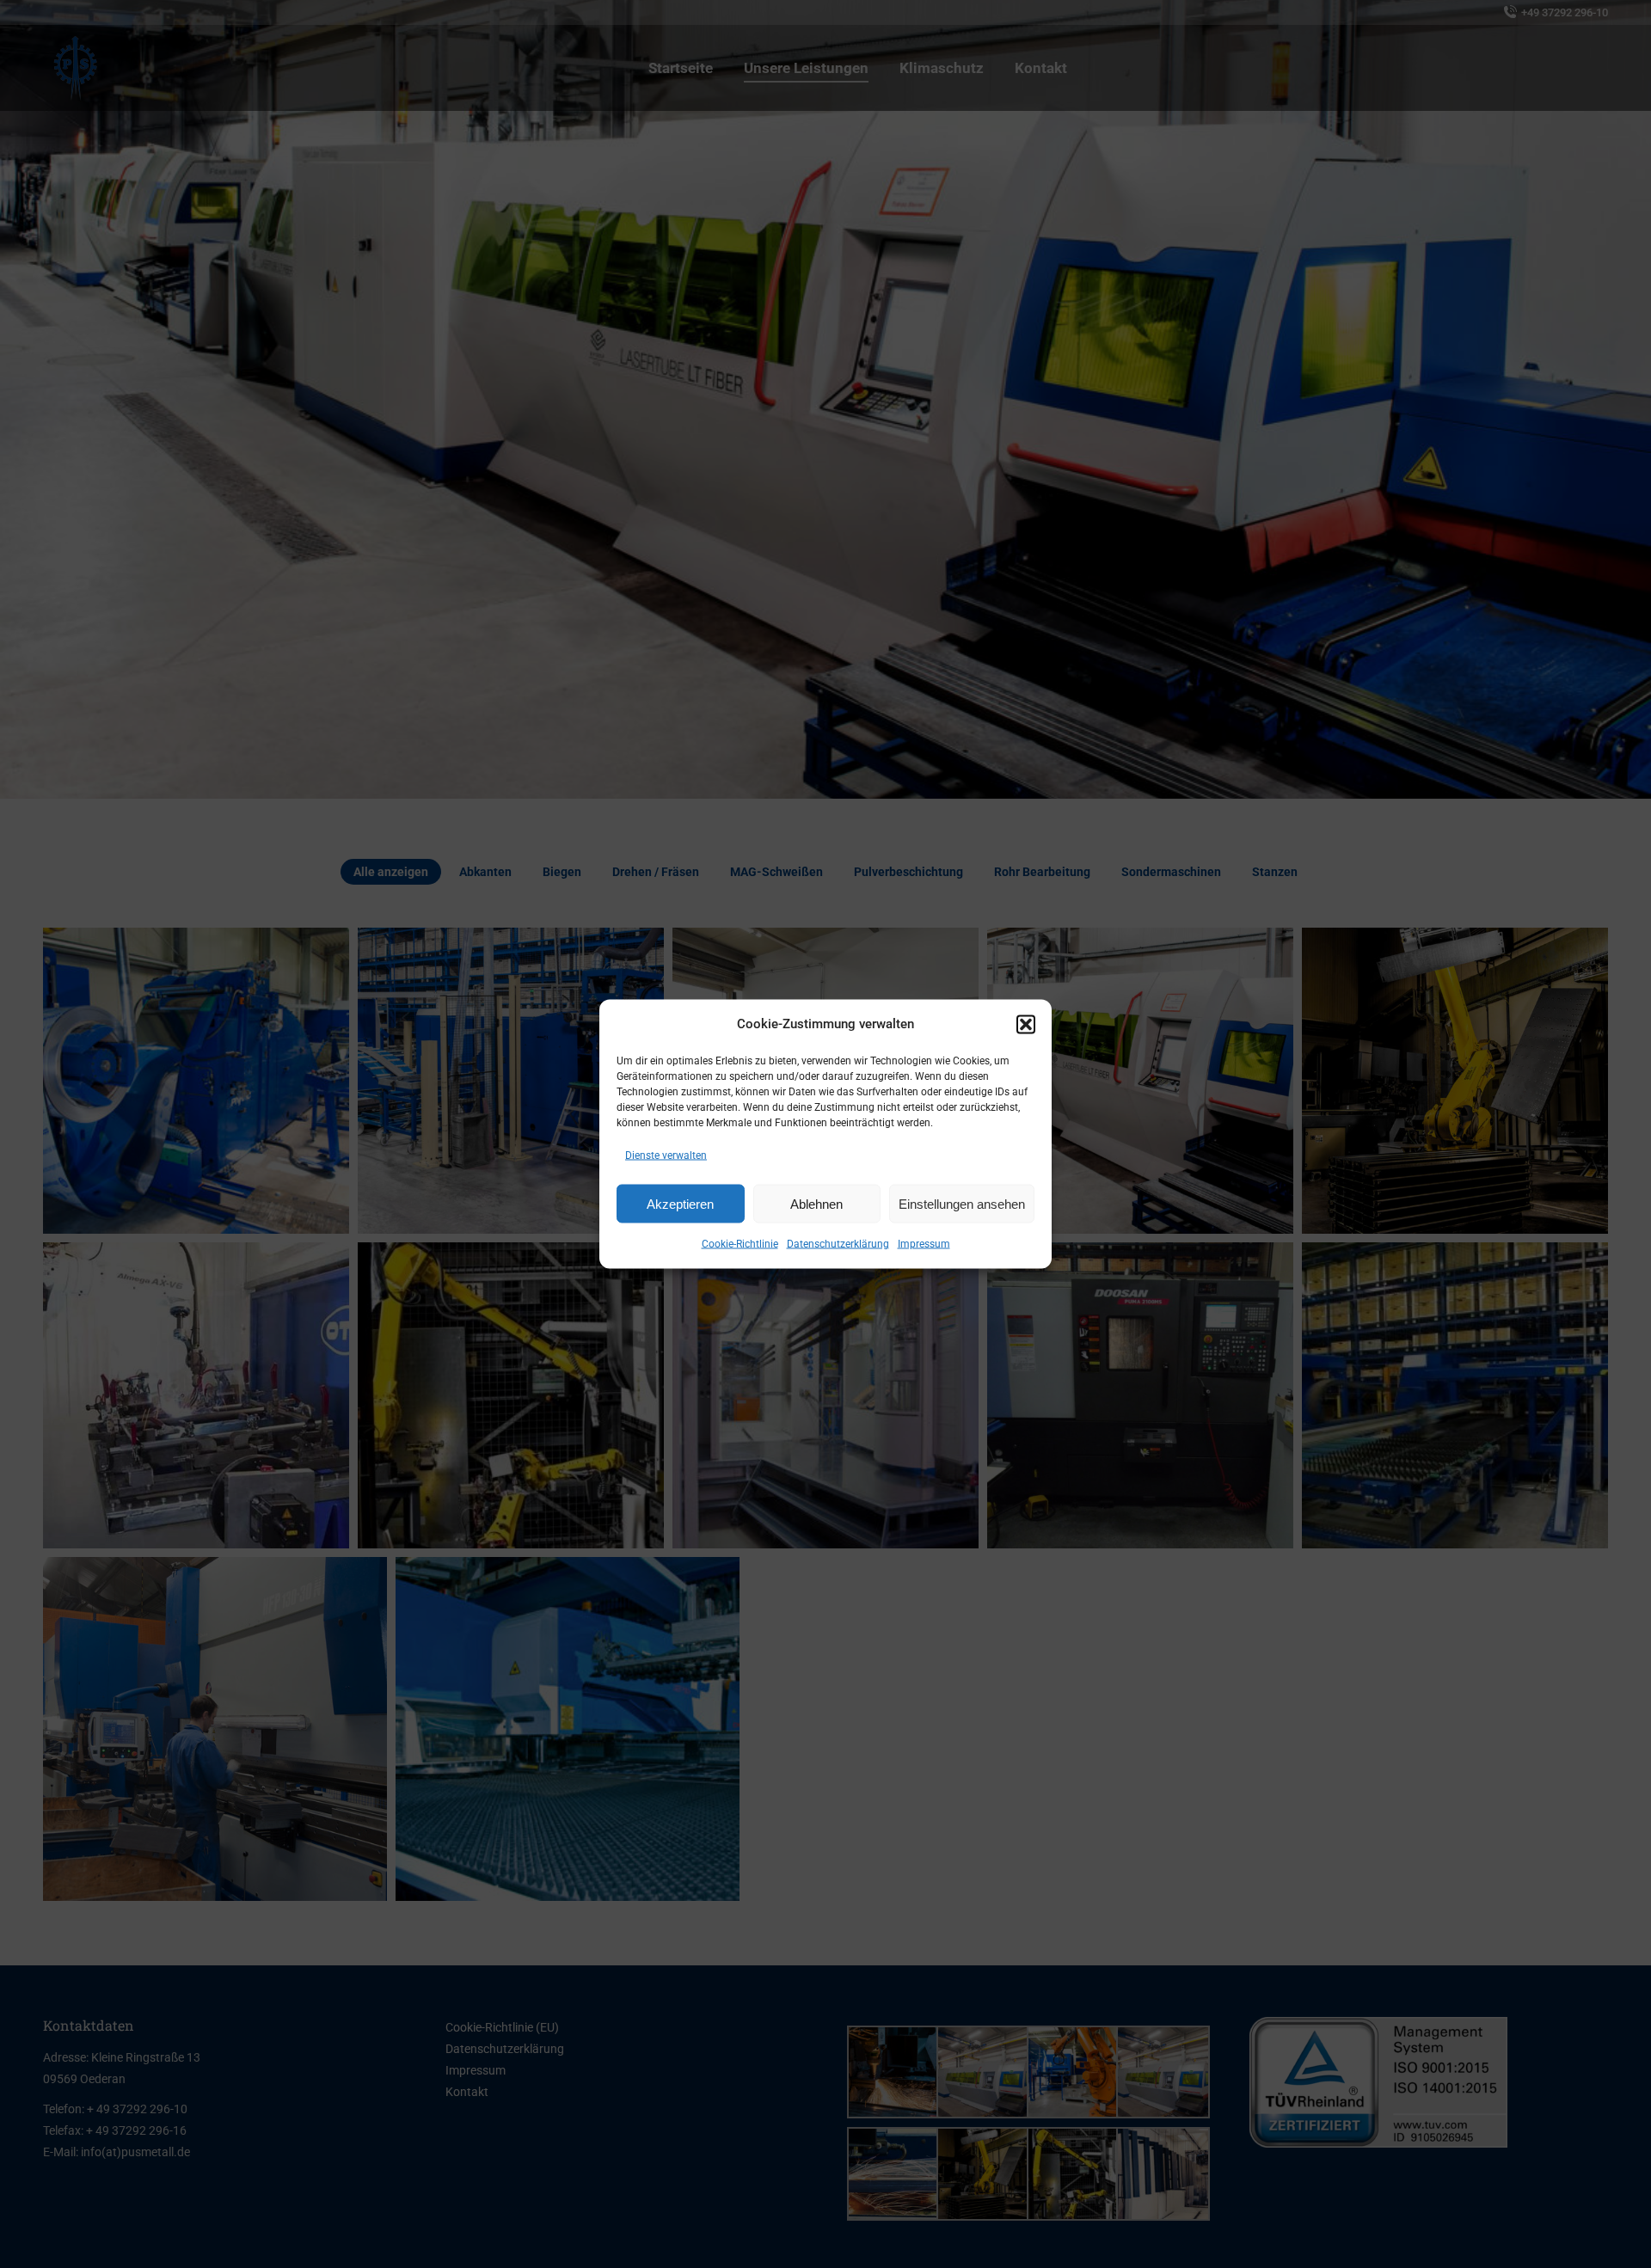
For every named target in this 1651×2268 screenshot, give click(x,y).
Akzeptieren (680, 1203)
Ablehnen (816, 1203)
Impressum (924, 1244)
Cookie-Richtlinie (740, 1244)
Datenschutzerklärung (838, 1244)
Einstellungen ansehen (962, 1203)
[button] (1026, 1024)
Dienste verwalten (666, 1155)
